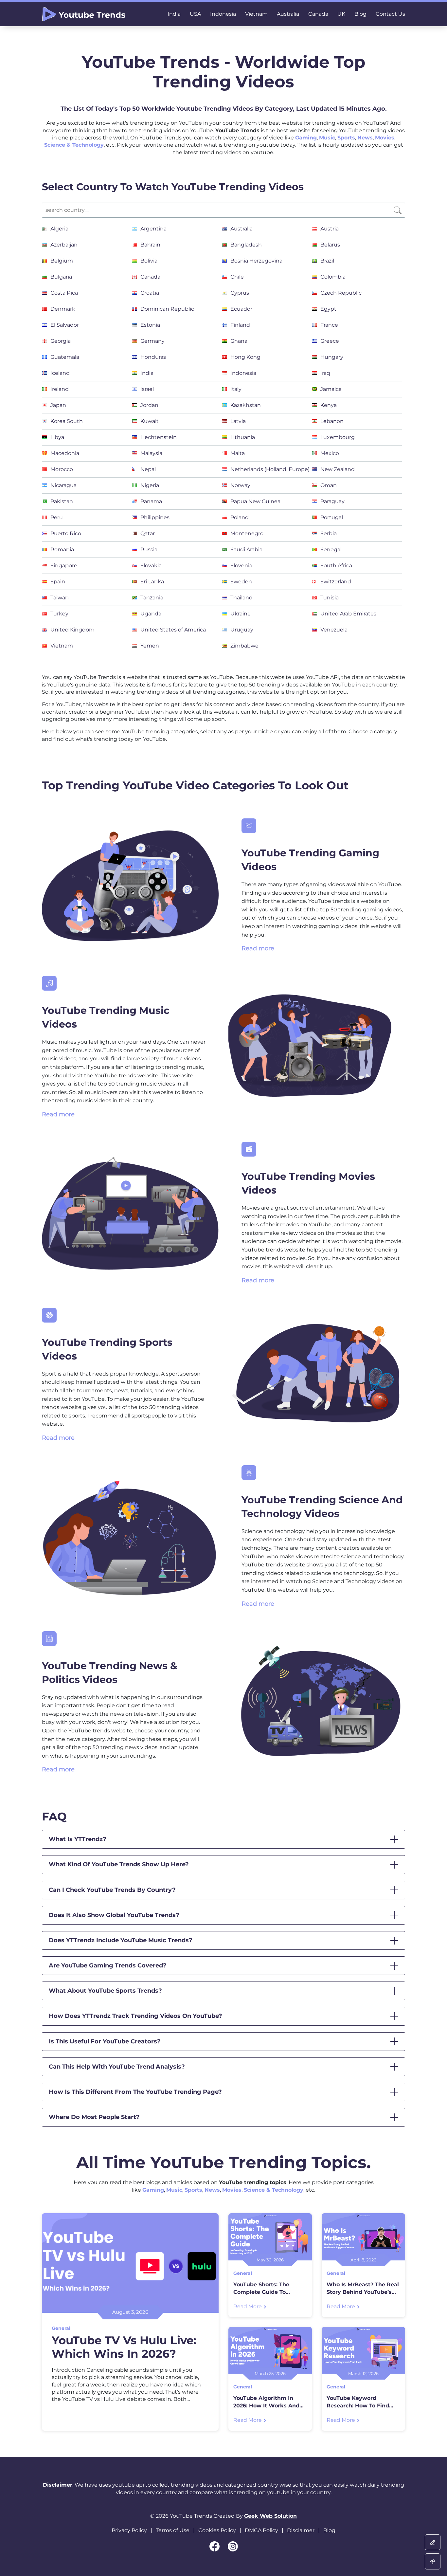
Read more (258, 948)
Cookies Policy (217, 2530)
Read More (248, 2306)
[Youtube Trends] (84, 14)
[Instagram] (233, 2546)
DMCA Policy (261, 2530)
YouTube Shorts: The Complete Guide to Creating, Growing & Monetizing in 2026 (261, 2289)
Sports (346, 138)
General (61, 2328)
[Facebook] (215, 2546)
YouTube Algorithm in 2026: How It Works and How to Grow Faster (266, 2402)
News (365, 138)
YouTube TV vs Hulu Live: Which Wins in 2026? (124, 2347)
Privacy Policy (129, 2530)
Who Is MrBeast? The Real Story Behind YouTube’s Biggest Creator (363, 2289)
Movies (385, 138)
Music (327, 138)
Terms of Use (173, 2530)
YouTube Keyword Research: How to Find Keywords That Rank (358, 2402)
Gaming (306, 138)
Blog (329, 2530)
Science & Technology (74, 145)
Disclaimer (301, 2530)
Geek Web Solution (270, 2516)
